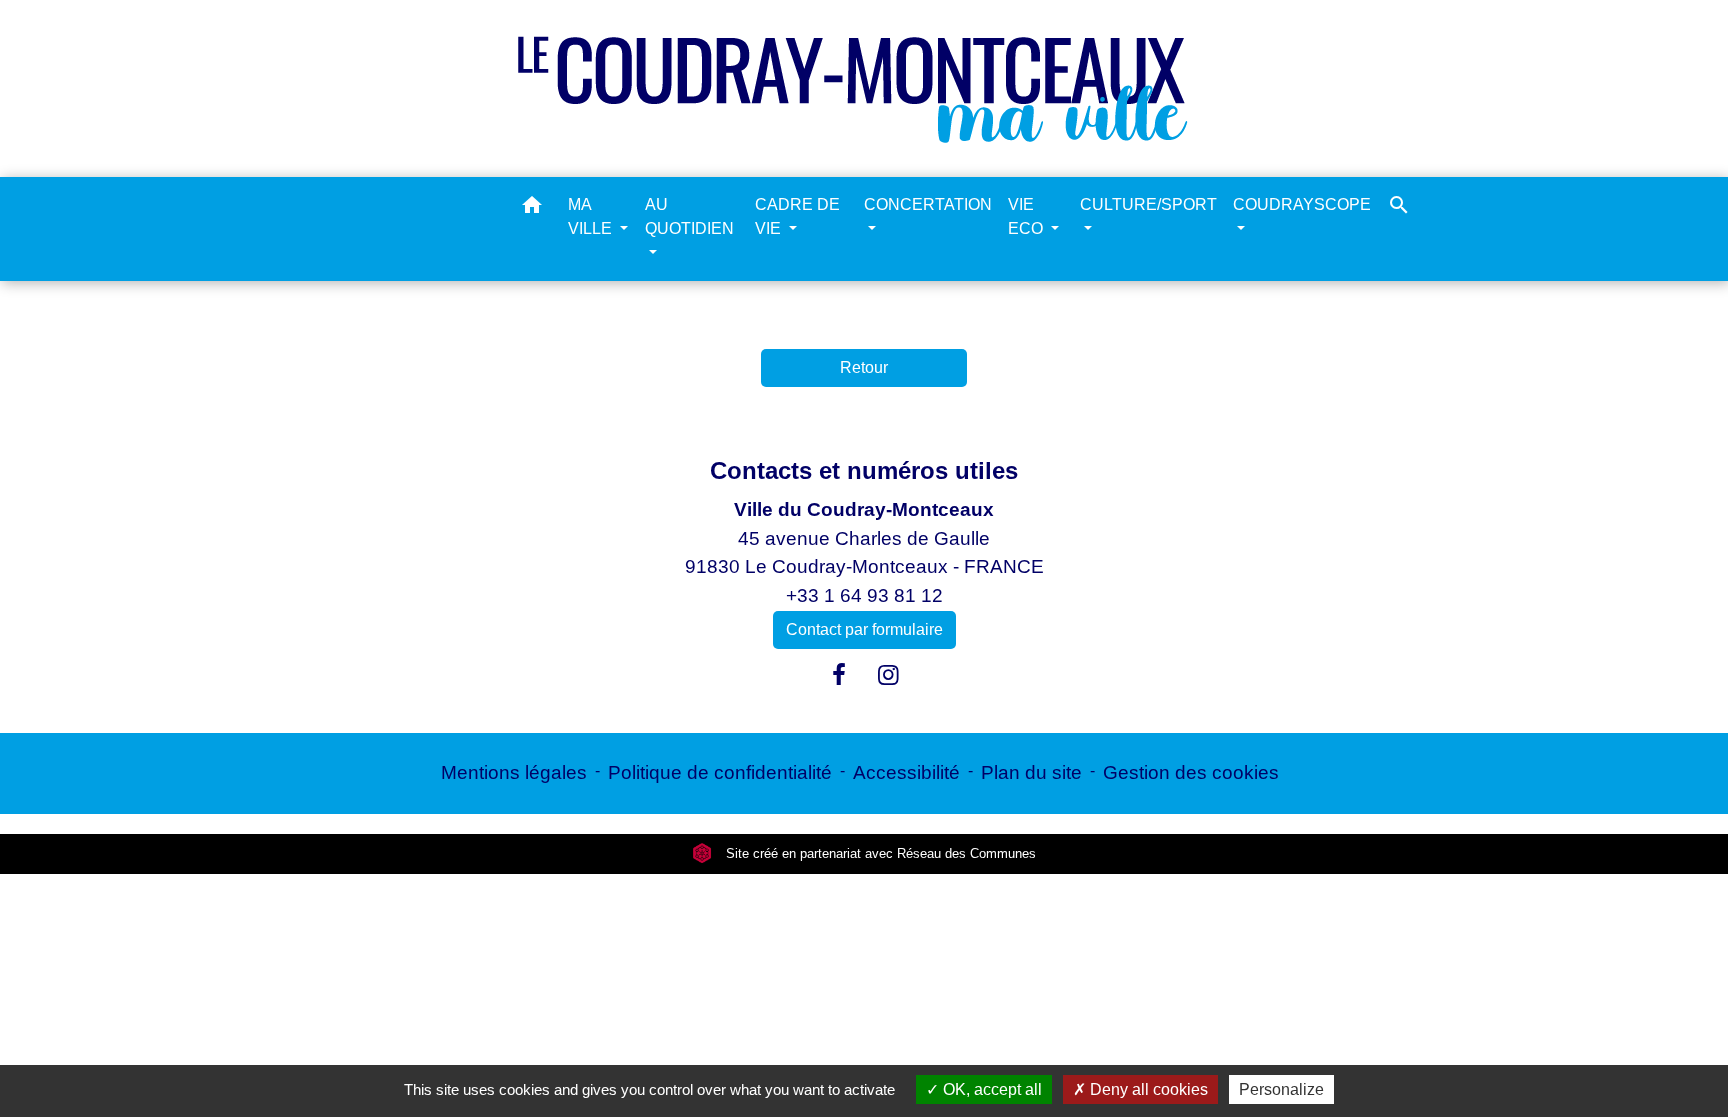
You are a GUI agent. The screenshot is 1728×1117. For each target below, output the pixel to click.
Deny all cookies (1147, 1089)
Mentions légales (514, 772)
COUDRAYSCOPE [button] (1302, 204)
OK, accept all (990, 1089)
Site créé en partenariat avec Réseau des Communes (879, 853)
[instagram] (889, 675)
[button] (532, 208)
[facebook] (839, 675)
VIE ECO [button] (1027, 216)
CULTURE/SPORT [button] (1148, 204)
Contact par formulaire (864, 629)
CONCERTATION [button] (928, 204)
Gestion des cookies (1191, 772)
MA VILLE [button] (592, 216)
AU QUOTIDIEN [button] (689, 216)
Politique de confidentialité (720, 772)
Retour (864, 367)
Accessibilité (906, 772)
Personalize (1281, 1089)
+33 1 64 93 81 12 (864, 595)
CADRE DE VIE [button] (797, 216)
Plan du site (1031, 772)
